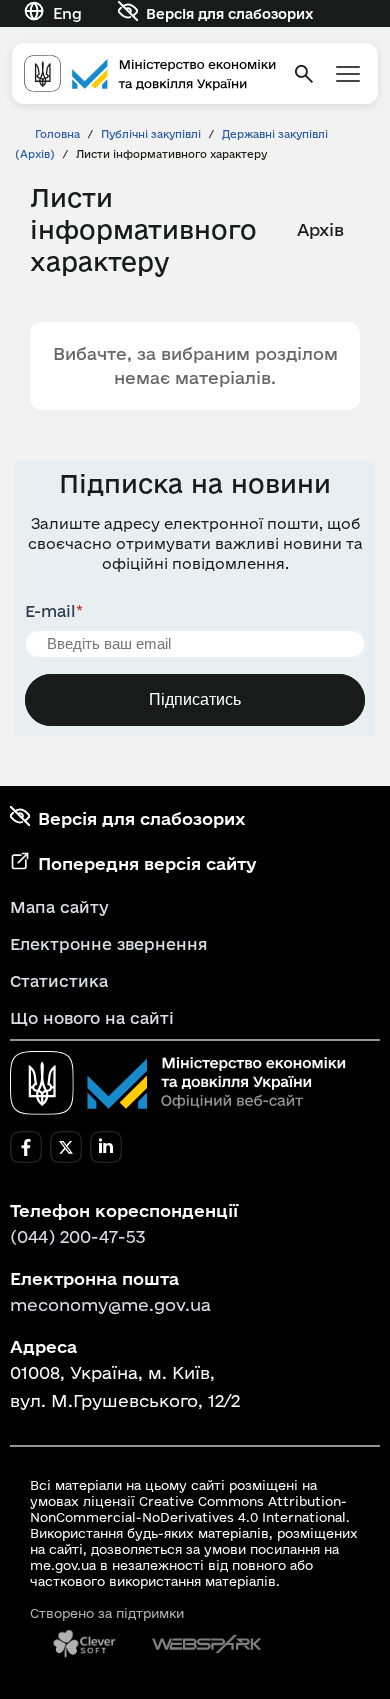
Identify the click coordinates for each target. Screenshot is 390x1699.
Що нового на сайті (92, 1018)
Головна (57, 134)
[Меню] (348, 74)
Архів (320, 229)
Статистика (59, 981)
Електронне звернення (109, 944)
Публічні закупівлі (151, 134)
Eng (67, 13)
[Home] (150, 73)
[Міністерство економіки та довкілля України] (178, 1083)
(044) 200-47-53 (78, 1236)
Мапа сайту (59, 907)
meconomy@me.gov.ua (110, 1304)
